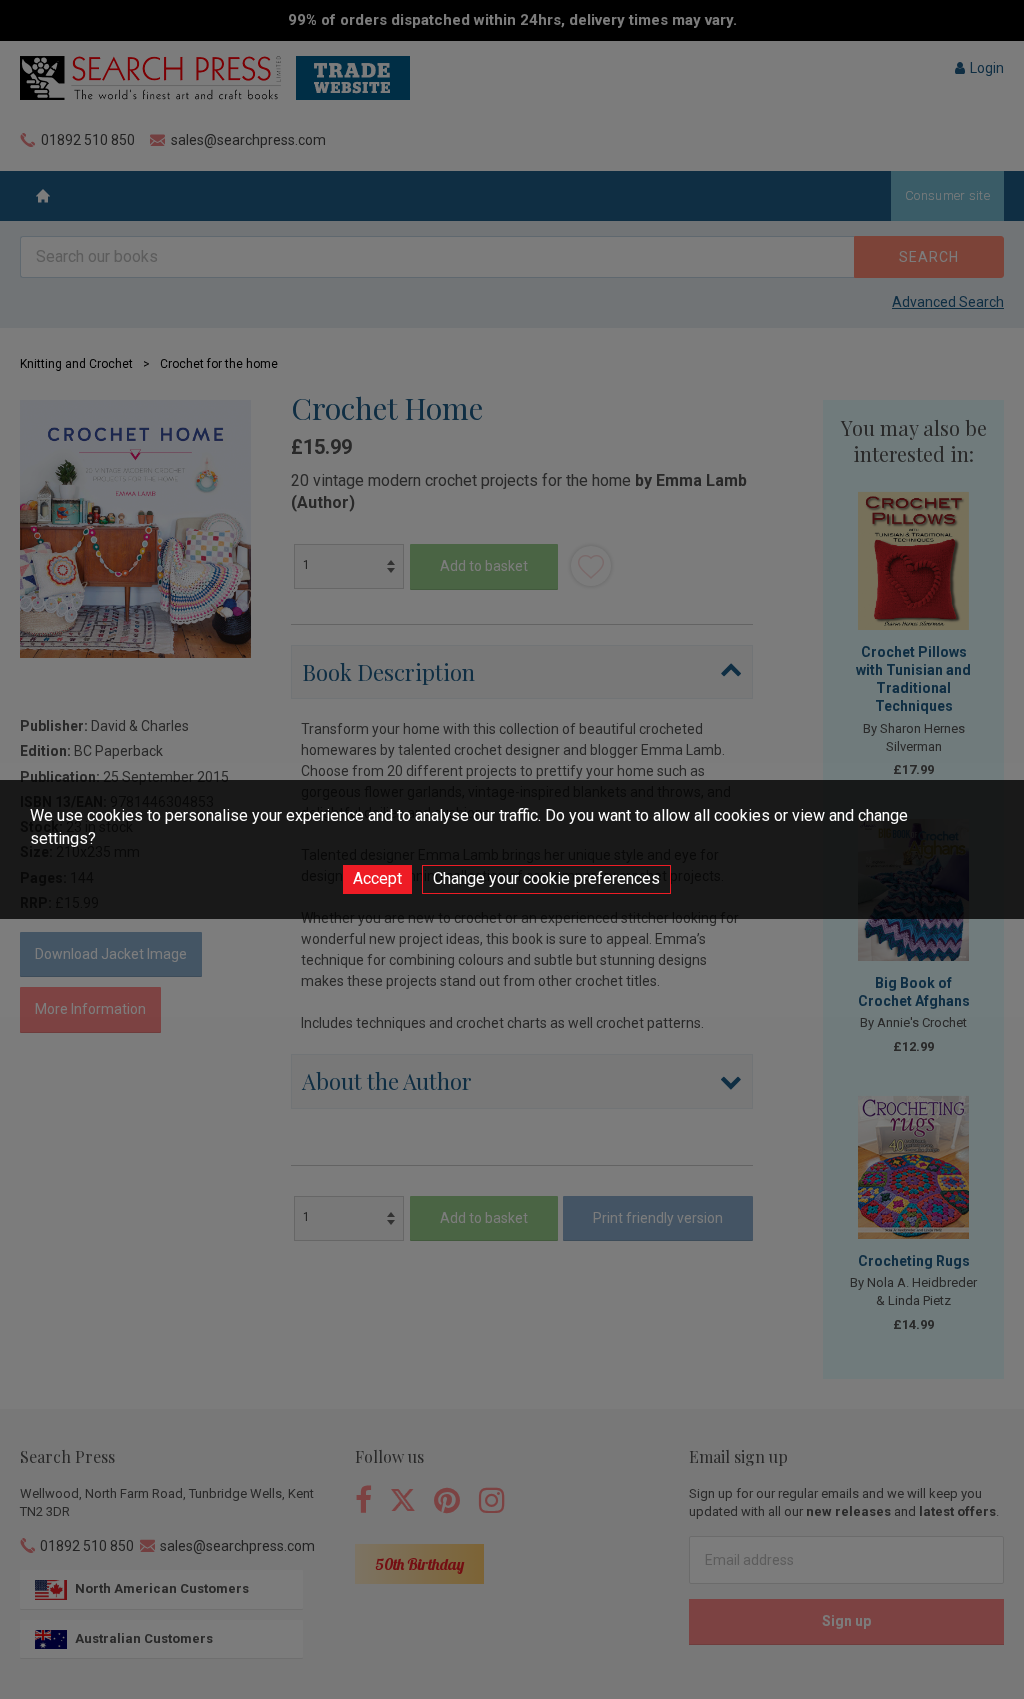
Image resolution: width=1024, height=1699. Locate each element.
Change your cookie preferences (546, 878)
